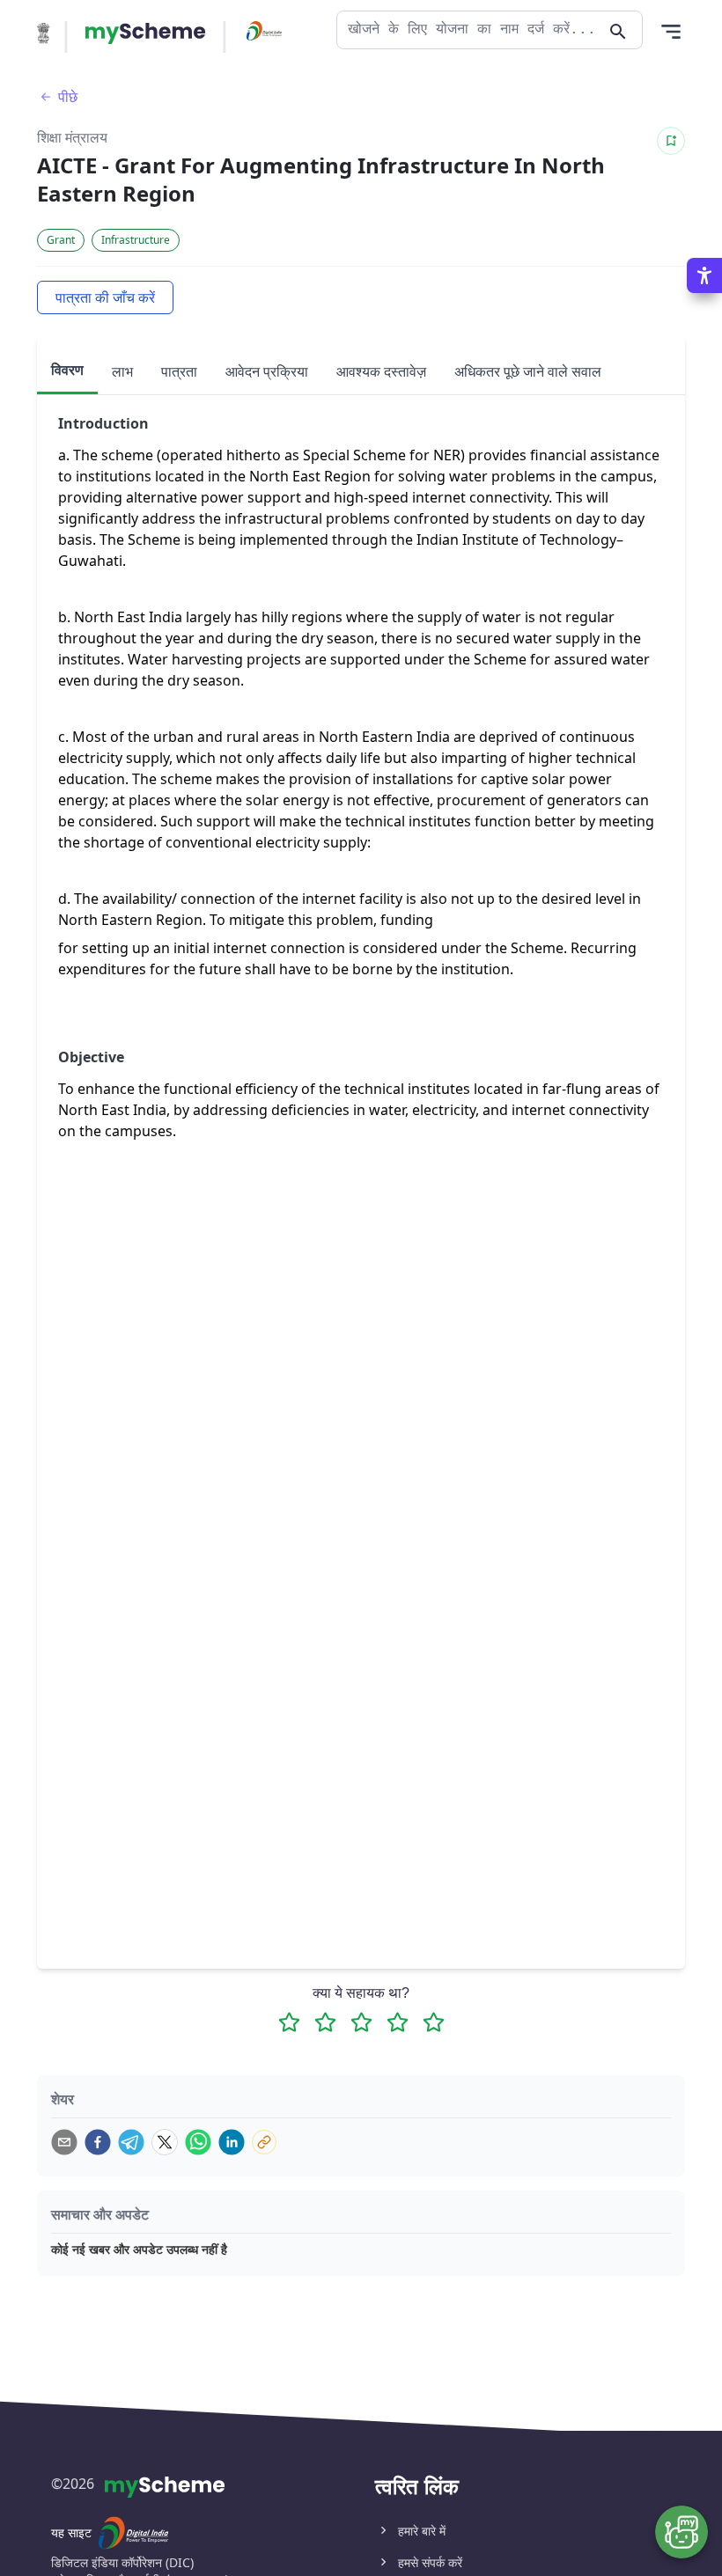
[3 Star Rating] (361, 2022)
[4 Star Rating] (398, 2022)
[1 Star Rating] (289, 2022)
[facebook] (98, 2142)
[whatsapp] (198, 2142)
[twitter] (165, 2142)
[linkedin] (232, 2142)
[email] (64, 2142)
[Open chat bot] (681, 2532)
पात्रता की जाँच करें (105, 297)
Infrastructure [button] (136, 240)
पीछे (68, 97)
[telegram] (131, 2142)
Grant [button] (61, 240)
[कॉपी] (264, 2142)
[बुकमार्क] (671, 141)
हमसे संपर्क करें (430, 2562)
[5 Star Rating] (434, 2022)
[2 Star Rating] (325, 2022)
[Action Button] (145, 33)
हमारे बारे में (422, 2531)
